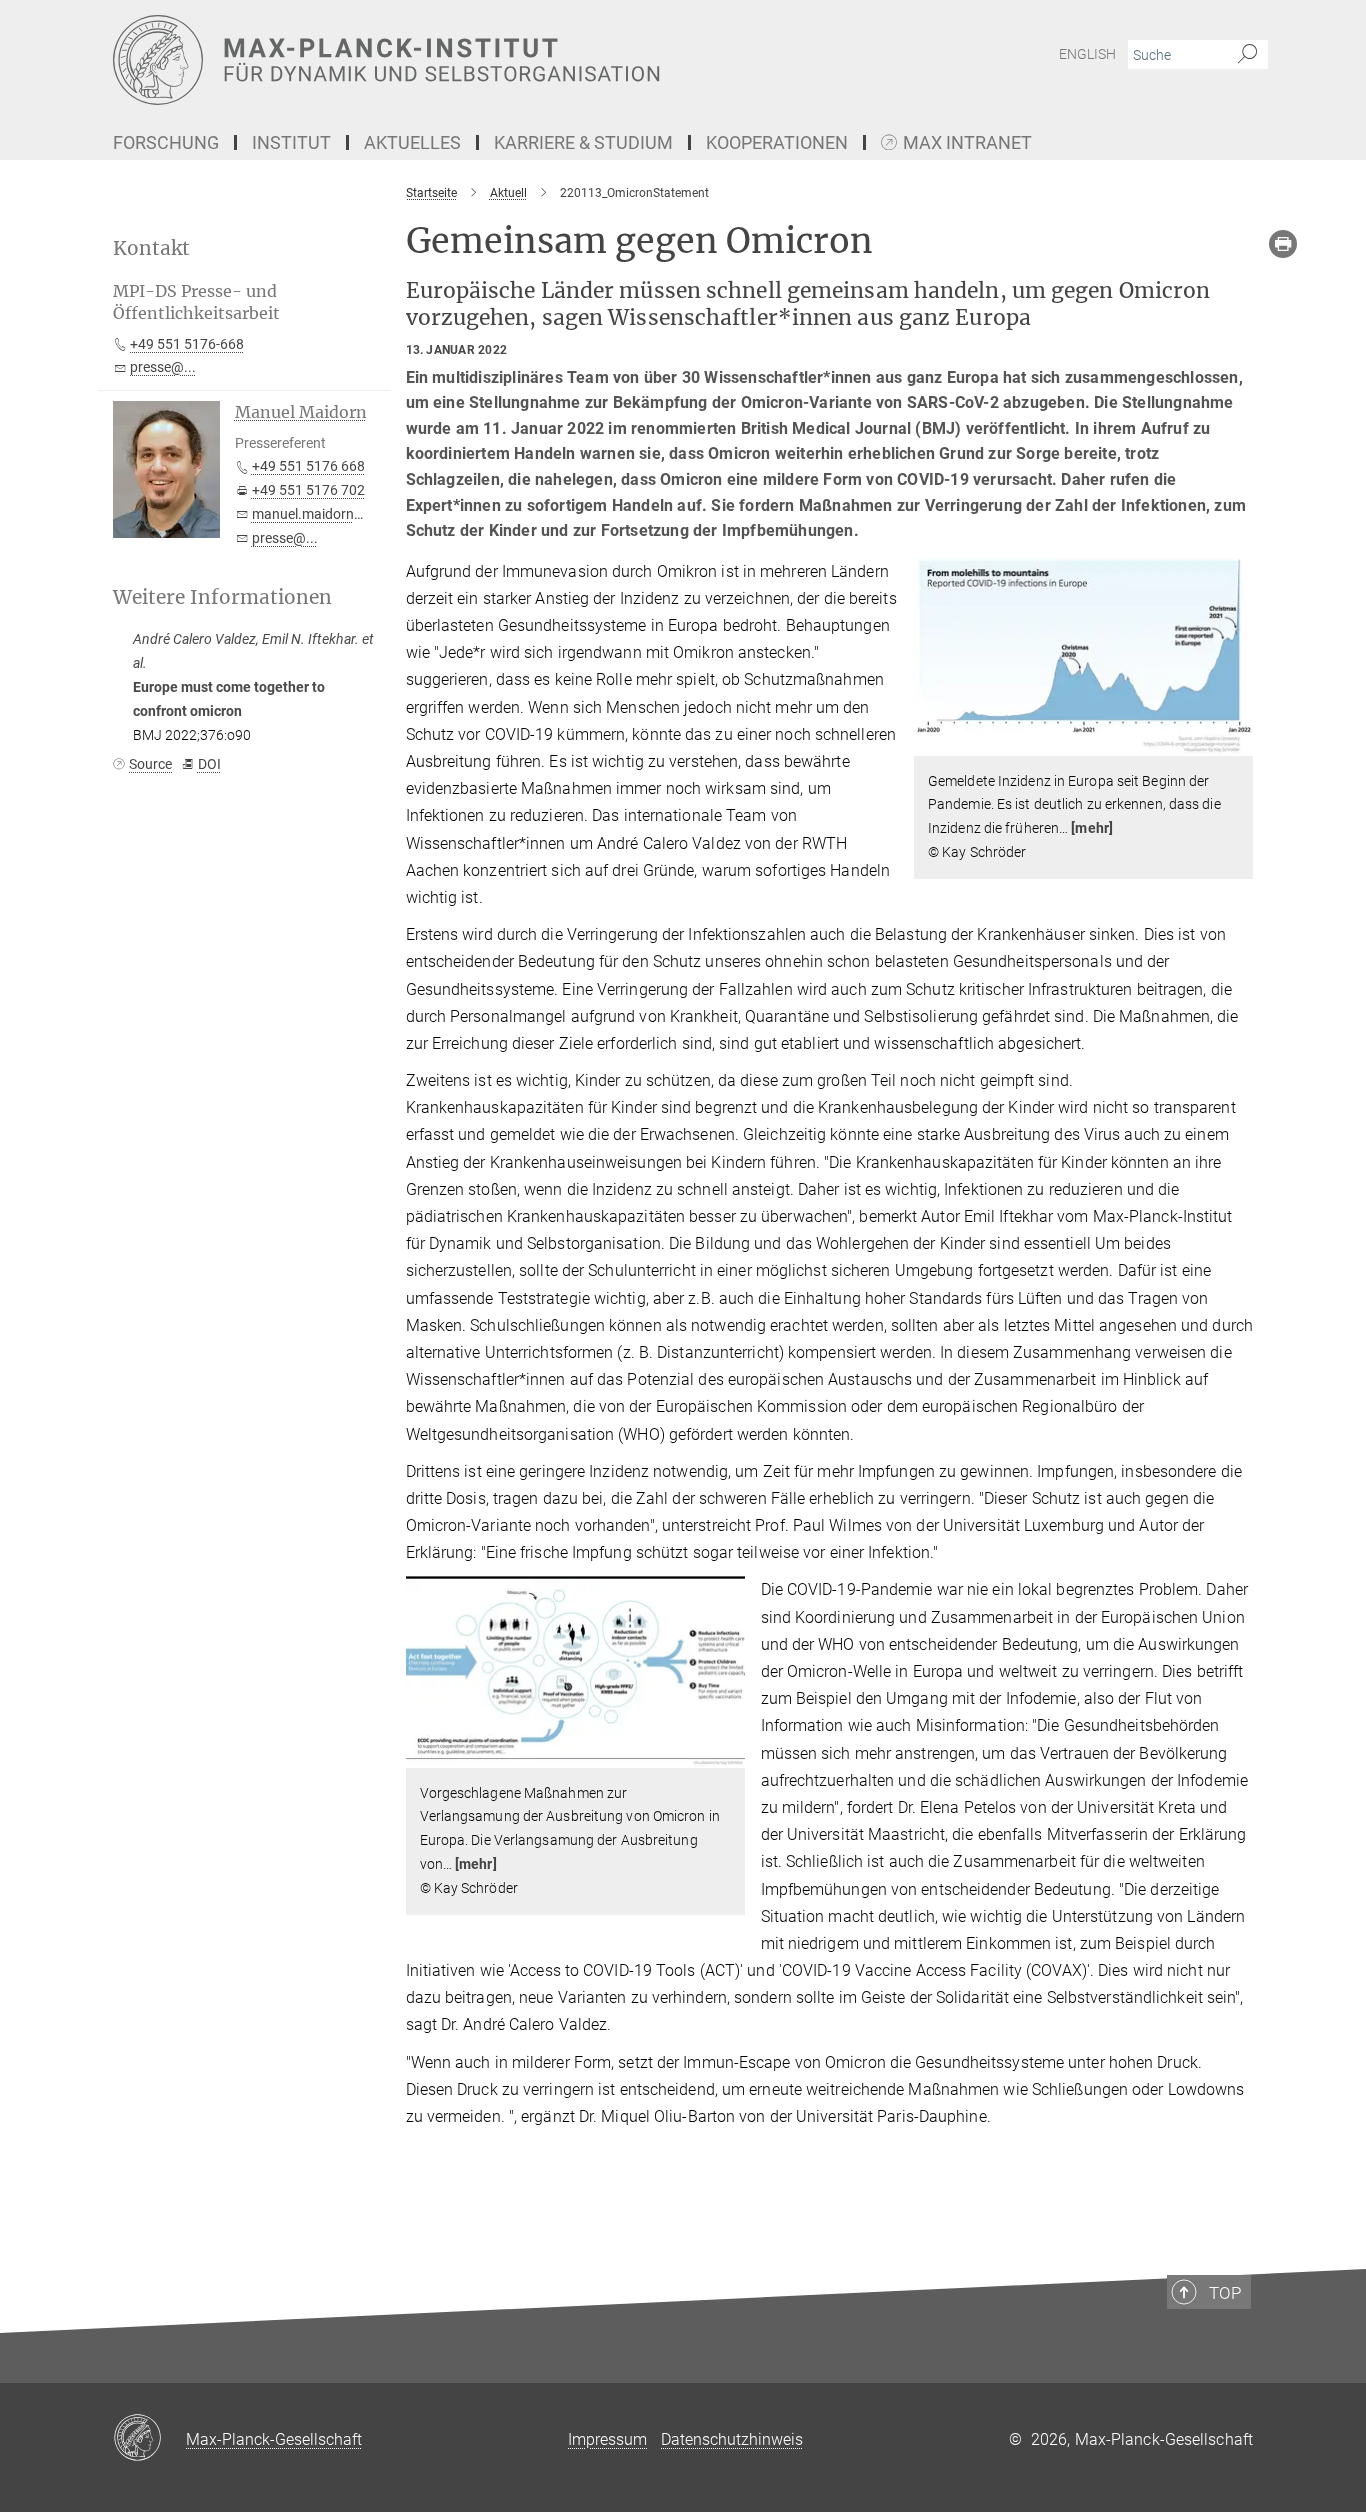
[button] (1235, 740)
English (1087, 54)
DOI (209, 764)
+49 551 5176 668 (308, 466)
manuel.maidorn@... (315, 514)
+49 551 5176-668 (187, 344)
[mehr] (1092, 828)
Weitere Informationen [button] (222, 597)
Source (150, 764)
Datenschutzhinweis (732, 2439)
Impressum (607, 2439)
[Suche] (1247, 55)
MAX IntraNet (967, 143)
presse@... (163, 367)
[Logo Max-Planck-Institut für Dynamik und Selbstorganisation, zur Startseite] (488, 60)
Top (1225, 2293)
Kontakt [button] (151, 248)
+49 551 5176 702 (308, 490)
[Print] (1283, 244)
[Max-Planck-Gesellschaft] (149, 2439)
